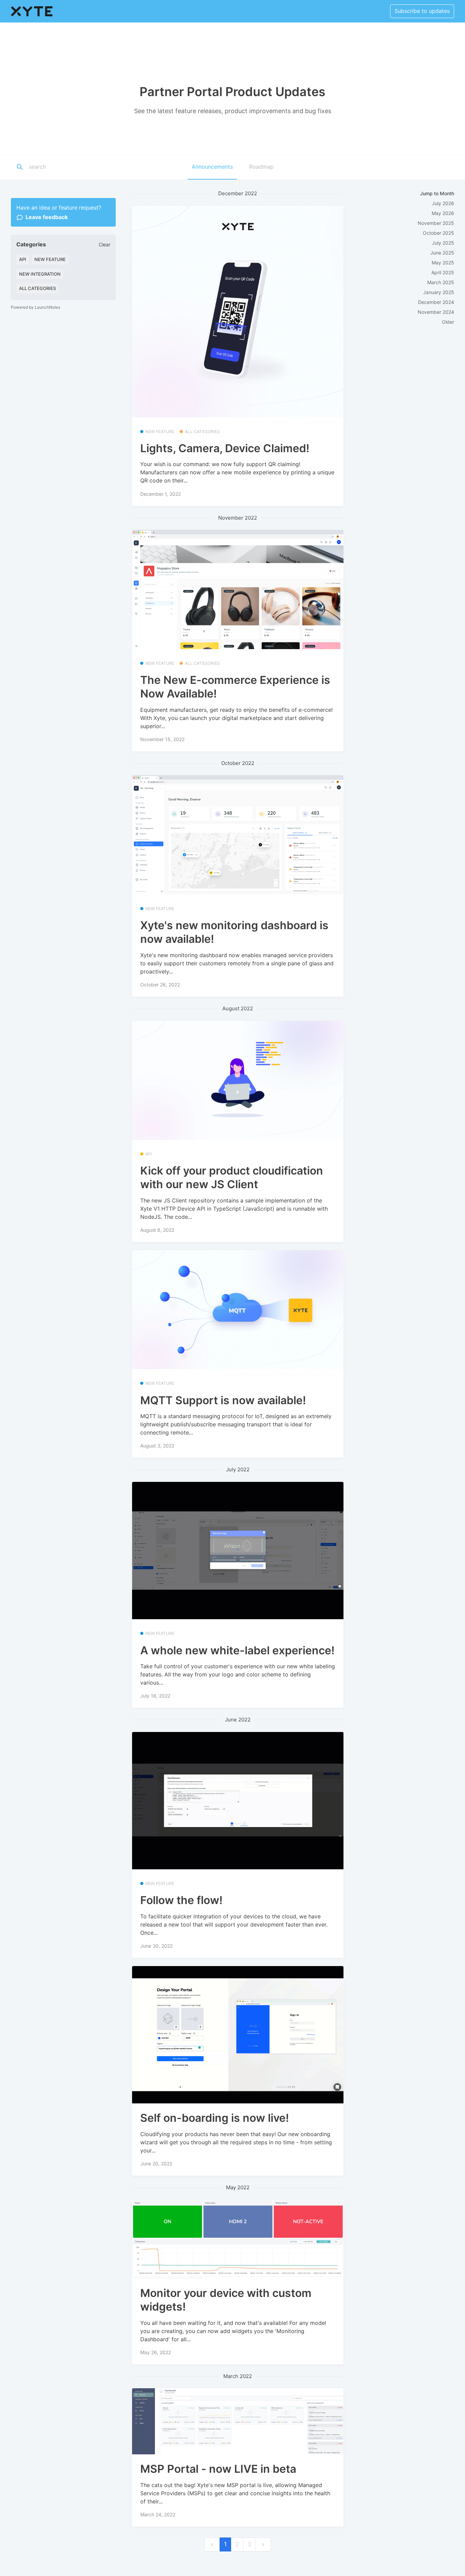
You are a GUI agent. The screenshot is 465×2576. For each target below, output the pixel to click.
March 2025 (441, 282)
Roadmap (261, 167)
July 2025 (443, 243)
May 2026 (443, 213)
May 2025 (443, 263)
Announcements (212, 167)
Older (448, 322)
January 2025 (439, 292)
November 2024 (436, 312)
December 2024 (436, 302)
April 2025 (443, 272)
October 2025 (438, 233)
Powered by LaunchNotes (36, 307)
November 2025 (436, 223)
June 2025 (442, 253)
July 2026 (443, 203)
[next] (263, 2544)
